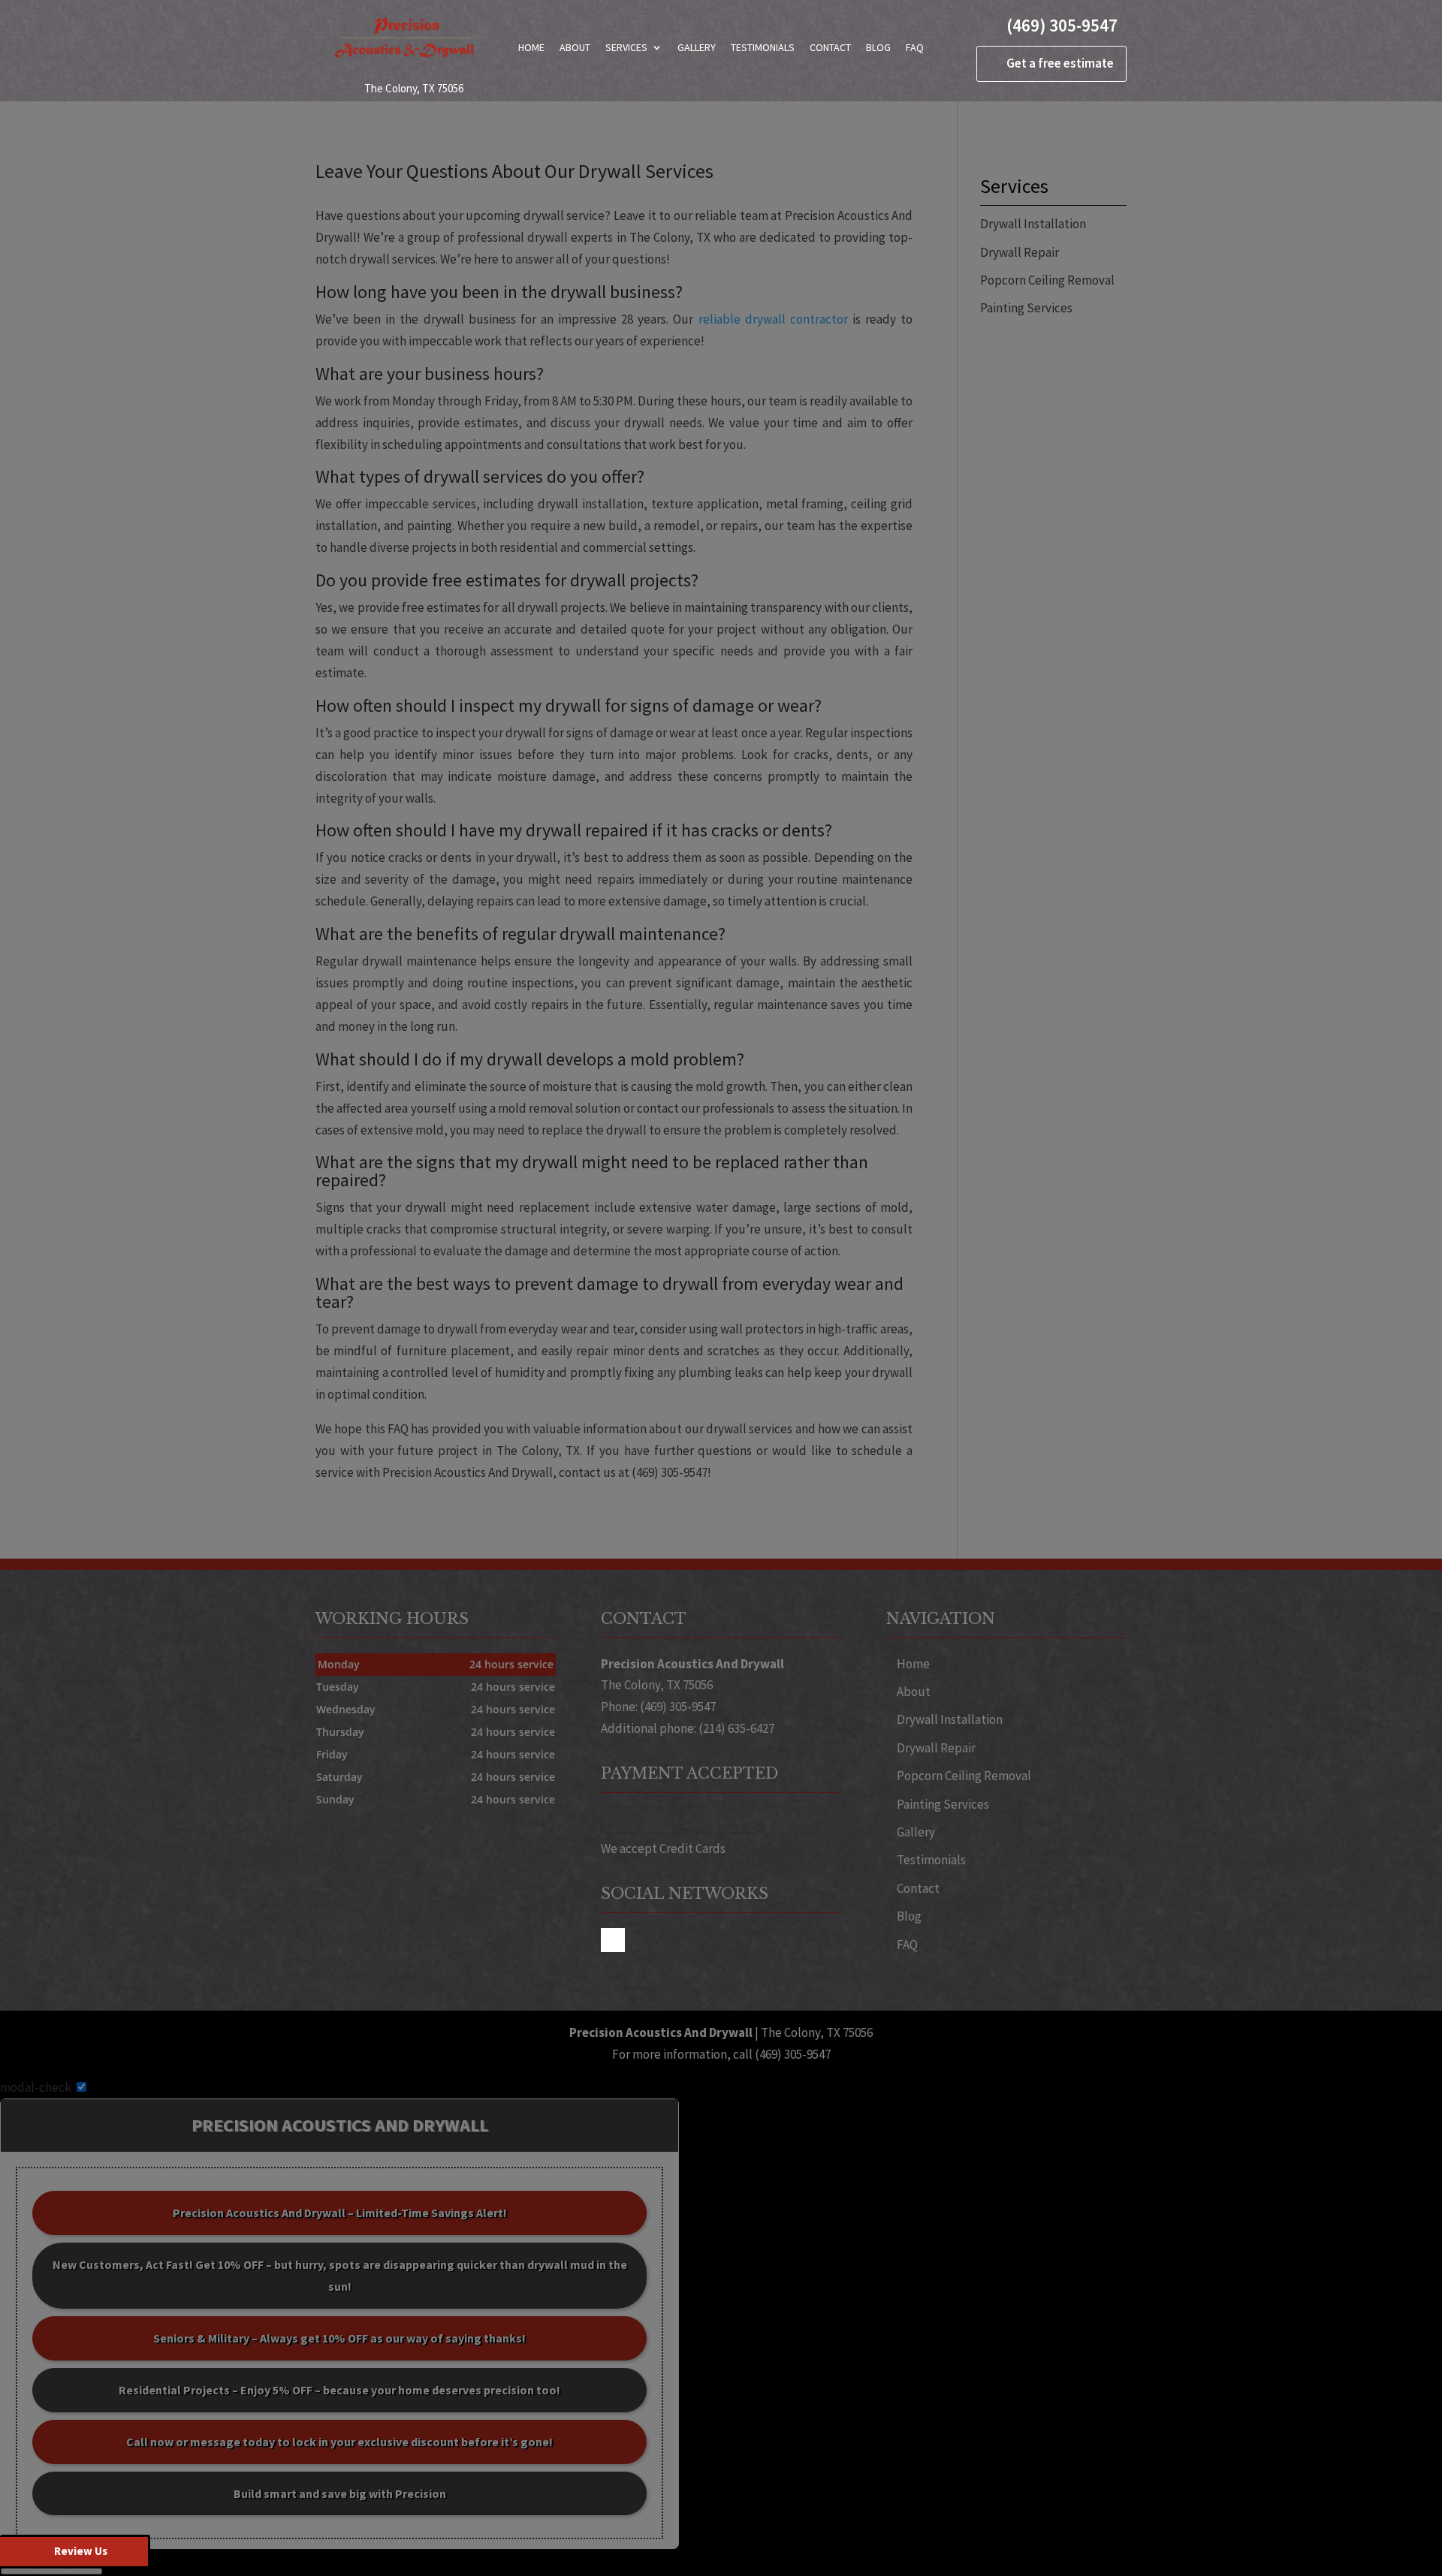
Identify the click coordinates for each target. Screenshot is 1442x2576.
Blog (878, 47)
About (575, 47)
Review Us (81, 2551)
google (613, 1940)
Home (531, 47)
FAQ (915, 47)
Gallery (697, 47)
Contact (830, 47)
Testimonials (763, 47)
